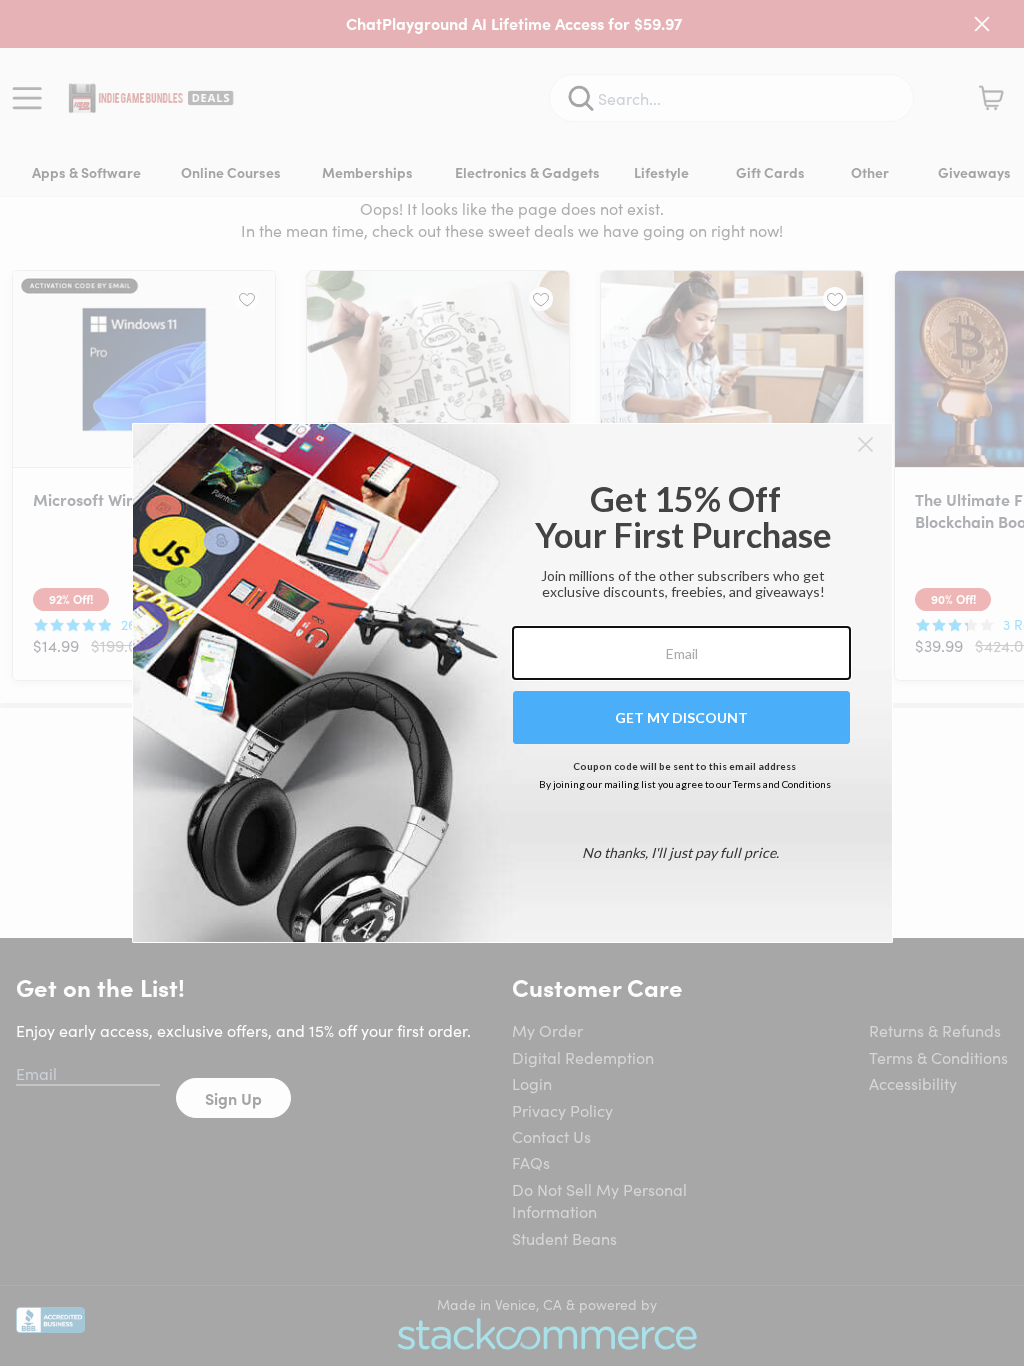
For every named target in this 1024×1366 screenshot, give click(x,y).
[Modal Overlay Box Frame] (512, 683)
